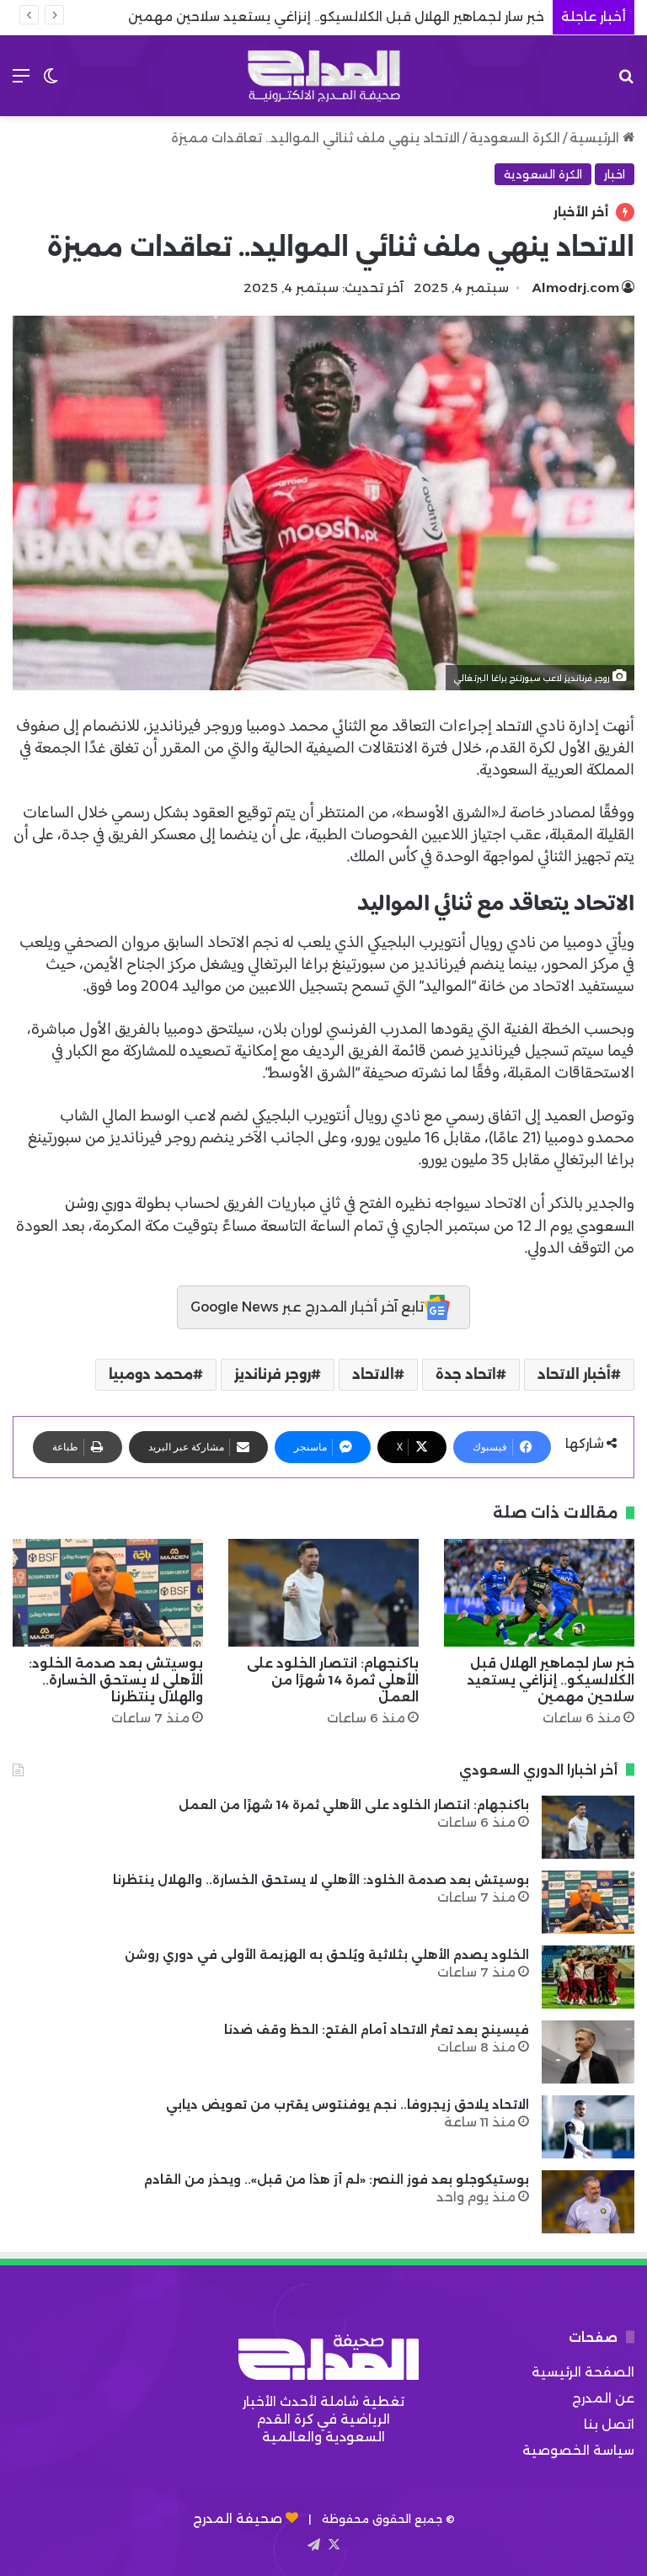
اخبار (615, 174)
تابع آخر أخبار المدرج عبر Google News (307, 1307)
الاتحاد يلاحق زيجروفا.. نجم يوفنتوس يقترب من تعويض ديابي (348, 2105)
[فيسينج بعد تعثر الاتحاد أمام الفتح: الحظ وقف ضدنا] (588, 2052)
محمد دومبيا (151, 1374)
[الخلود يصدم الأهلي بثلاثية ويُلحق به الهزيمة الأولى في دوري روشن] (588, 1977)
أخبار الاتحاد (574, 1374)
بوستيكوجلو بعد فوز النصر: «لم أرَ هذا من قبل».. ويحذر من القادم (337, 2179)
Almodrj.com (576, 287)
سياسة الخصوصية (578, 2450)
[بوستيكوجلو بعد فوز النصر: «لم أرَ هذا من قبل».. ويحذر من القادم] (588, 2202)
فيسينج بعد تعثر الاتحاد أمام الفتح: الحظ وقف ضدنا (377, 2030)
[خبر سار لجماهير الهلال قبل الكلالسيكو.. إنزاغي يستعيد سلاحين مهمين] (539, 1592)
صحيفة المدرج (238, 2518)
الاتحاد (514, 726)
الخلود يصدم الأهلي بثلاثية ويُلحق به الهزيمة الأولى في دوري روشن (327, 1955)
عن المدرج (603, 2398)
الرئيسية (596, 138)
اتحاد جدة (466, 1374)
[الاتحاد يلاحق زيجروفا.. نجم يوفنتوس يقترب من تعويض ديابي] (588, 2127)
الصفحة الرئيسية (583, 2372)
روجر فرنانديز (273, 1374)
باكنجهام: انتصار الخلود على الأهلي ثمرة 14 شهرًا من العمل (333, 1680)
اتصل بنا (609, 2424)
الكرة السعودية (515, 138)
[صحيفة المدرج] (323, 76)
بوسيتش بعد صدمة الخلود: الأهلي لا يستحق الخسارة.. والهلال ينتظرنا (116, 1680)
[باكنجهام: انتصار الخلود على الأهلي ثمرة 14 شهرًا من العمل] (323, 1592)
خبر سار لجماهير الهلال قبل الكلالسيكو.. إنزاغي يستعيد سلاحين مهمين (551, 1680)
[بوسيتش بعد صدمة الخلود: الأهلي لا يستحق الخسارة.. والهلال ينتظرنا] (108, 1592)
